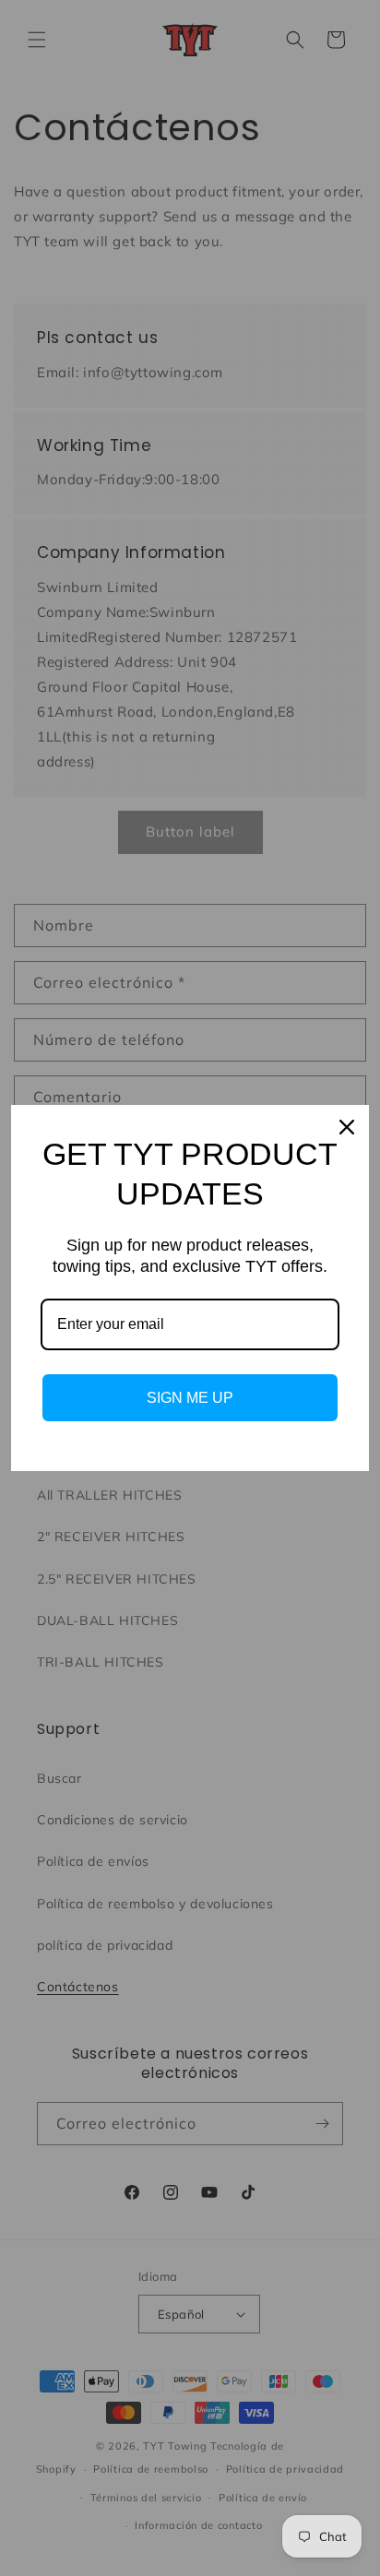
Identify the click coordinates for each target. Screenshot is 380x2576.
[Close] (347, 1127)
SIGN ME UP (190, 1398)
